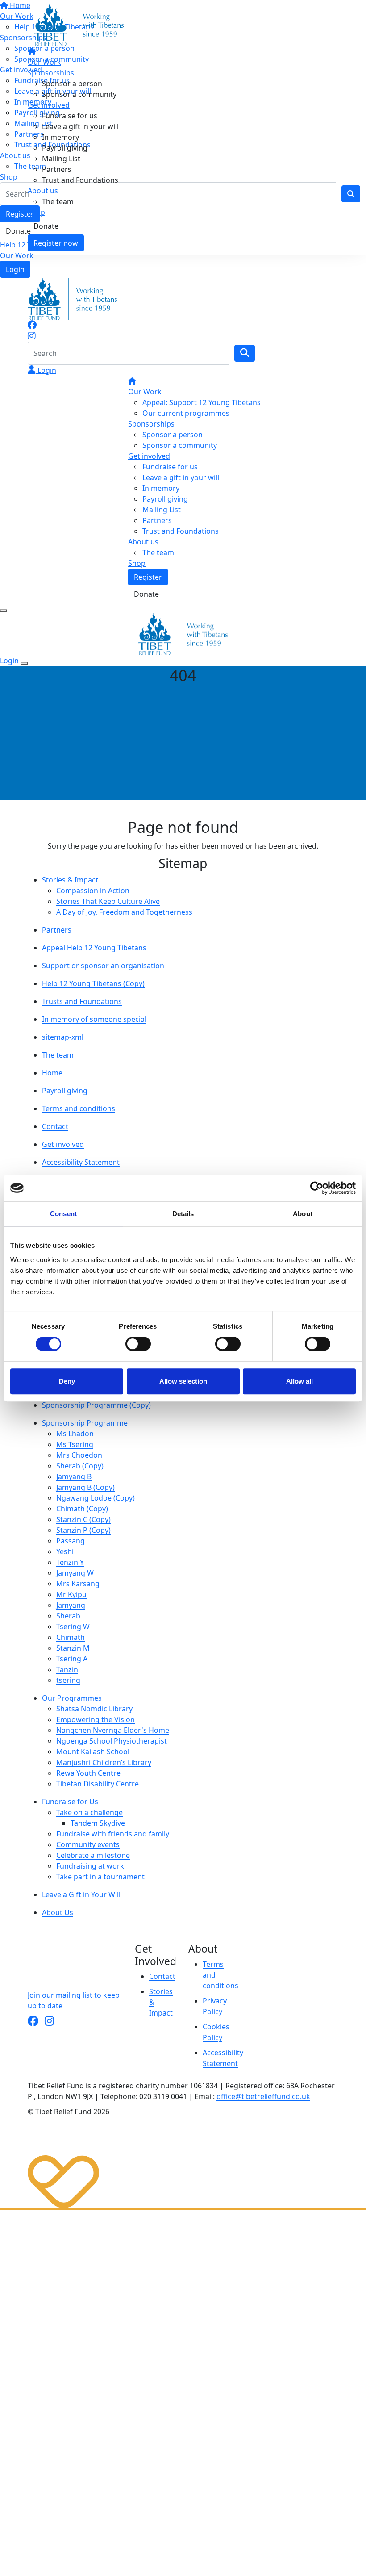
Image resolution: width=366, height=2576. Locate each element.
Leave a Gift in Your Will (81, 1894)
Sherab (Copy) (80, 1466)
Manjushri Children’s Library (104, 1762)
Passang (71, 1541)
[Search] (245, 353)
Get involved (49, 105)
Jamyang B (74, 1476)
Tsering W (73, 1627)
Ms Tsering (75, 1444)
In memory (60, 137)
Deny (67, 1381)
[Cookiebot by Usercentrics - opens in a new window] (317, 1188)
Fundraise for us (70, 116)
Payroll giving (65, 148)
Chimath (71, 1637)
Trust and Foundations (80, 180)
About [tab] (303, 1214)
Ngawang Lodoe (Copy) (96, 1498)
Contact (55, 1126)
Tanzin (67, 1669)
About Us (58, 1912)
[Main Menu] (4, 611)
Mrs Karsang (78, 1584)
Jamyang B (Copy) (85, 1487)
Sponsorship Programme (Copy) (96, 1405)
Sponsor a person (72, 84)
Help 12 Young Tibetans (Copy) (93, 983)
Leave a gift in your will (80, 126)
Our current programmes (186, 413)
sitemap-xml (63, 1037)
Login (15, 269)
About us (43, 191)
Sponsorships (51, 73)
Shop (36, 212)
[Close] (24, 663)
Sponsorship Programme (85, 1423)
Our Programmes (72, 1698)
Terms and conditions (79, 1108)
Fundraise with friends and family (113, 1834)
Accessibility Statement (81, 1162)
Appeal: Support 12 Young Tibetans (202, 402)
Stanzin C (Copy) (83, 1519)
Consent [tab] (63, 1214)
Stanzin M (73, 1648)
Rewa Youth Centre (88, 1773)
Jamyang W (75, 1573)
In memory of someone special (94, 1019)
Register (148, 577)
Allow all (299, 1381)
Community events (88, 1844)
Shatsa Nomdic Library (94, 1709)
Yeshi (65, 1551)
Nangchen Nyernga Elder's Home (113, 1730)
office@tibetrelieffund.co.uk (263, 2096)
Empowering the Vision (96, 1719)
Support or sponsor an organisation (103, 966)
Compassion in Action (93, 891)
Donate (46, 226)
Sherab (68, 1616)
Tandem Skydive (98, 1823)
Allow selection (183, 1381)
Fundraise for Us (70, 1802)
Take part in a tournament (100, 1877)
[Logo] (79, 24)
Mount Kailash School (93, 1752)
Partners (57, 169)
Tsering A (72, 1659)
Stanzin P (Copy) (83, 1530)
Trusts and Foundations (82, 1001)
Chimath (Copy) (82, 1509)
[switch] (138, 1344)
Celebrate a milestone (93, 1855)
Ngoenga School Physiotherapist (112, 1741)
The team (58, 201)
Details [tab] (183, 1214)
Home (52, 1073)
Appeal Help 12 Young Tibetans (94, 948)
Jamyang (71, 1605)
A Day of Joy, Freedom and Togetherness (124, 912)
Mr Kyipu (71, 1594)
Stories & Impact (70, 880)
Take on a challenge (89, 1812)
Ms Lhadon (75, 1434)
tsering (68, 1680)
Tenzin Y (70, 1562)
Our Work (17, 255)
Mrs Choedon (79, 1455)
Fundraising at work (90, 1866)
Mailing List (61, 159)
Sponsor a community (79, 94)
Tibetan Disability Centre (98, 1784)
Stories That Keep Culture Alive (108, 901)
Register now (56, 243)
